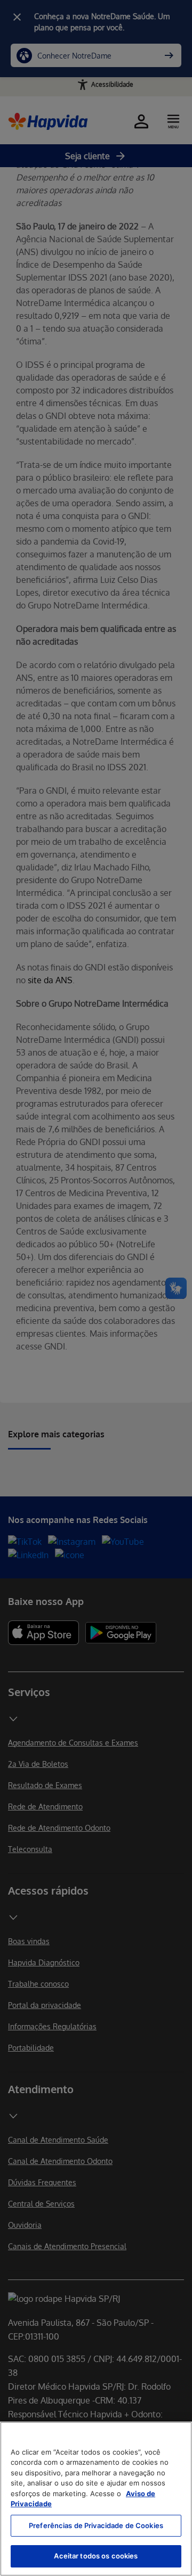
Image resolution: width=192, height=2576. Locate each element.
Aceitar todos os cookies (96, 2556)
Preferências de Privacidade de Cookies (96, 2525)
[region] (96, 2499)
